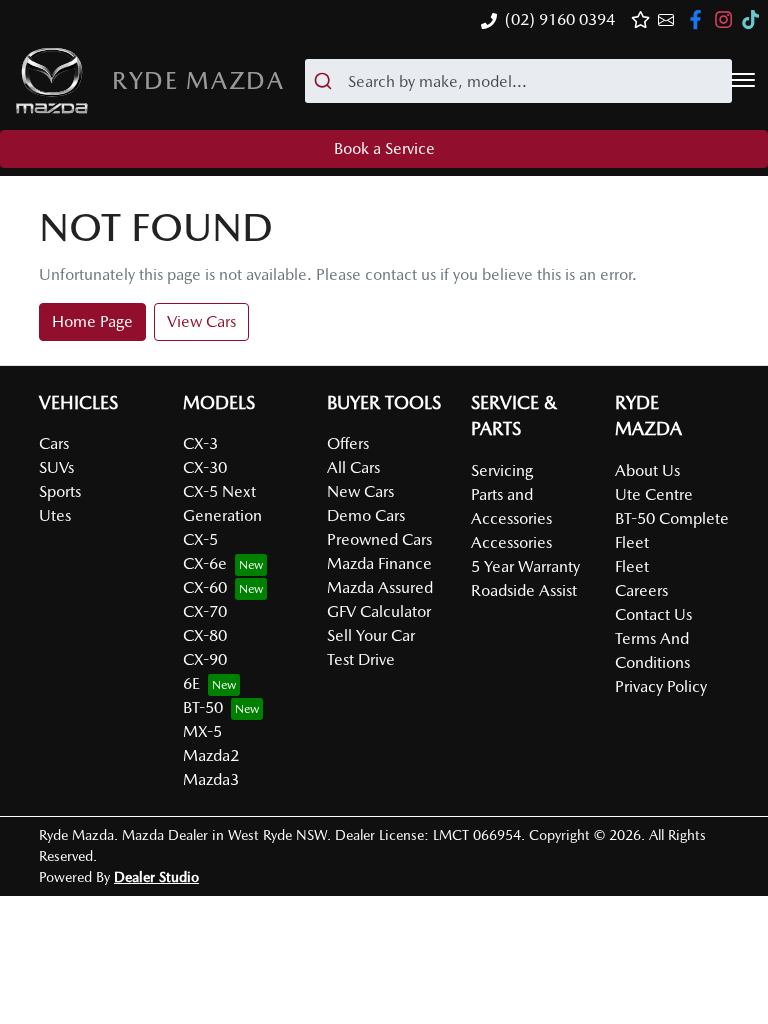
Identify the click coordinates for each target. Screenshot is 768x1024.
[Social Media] (754, 19)
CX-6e (205, 563)
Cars (54, 443)
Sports (60, 491)
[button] (743, 80)
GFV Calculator (379, 611)
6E (191, 683)
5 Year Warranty (525, 566)
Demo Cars (366, 515)
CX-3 (200, 443)
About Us (647, 470)
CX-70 (205, 611)
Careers (641, 590)
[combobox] (518, 81)
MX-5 (202, 731)
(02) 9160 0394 (560, 19)
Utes (55, 515)
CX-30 (205, 467)
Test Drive (361, 659)
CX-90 (205, 659)
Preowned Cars (379, 539)
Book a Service (384, 148)
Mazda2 (211, 755)
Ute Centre (654, 494)
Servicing (502, 470)
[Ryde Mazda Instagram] (727, 19)
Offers (348, 443)
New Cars (360, 491)
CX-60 (205, 587)
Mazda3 (211, 779)
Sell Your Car (371, 635)
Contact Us (653, 614)
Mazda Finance (379, 563)
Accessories (511, 542)
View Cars (201, 321)
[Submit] (326, 81)
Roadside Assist (524, 590)
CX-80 (205, 635)
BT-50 (203, 707)
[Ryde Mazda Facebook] (699, 19)
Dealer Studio (156, 877)
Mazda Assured (380, 587)
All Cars (353, 467)
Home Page (92, 321)
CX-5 (200, 539)
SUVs (56, 467)
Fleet (632, 566)
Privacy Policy (661, 686)
